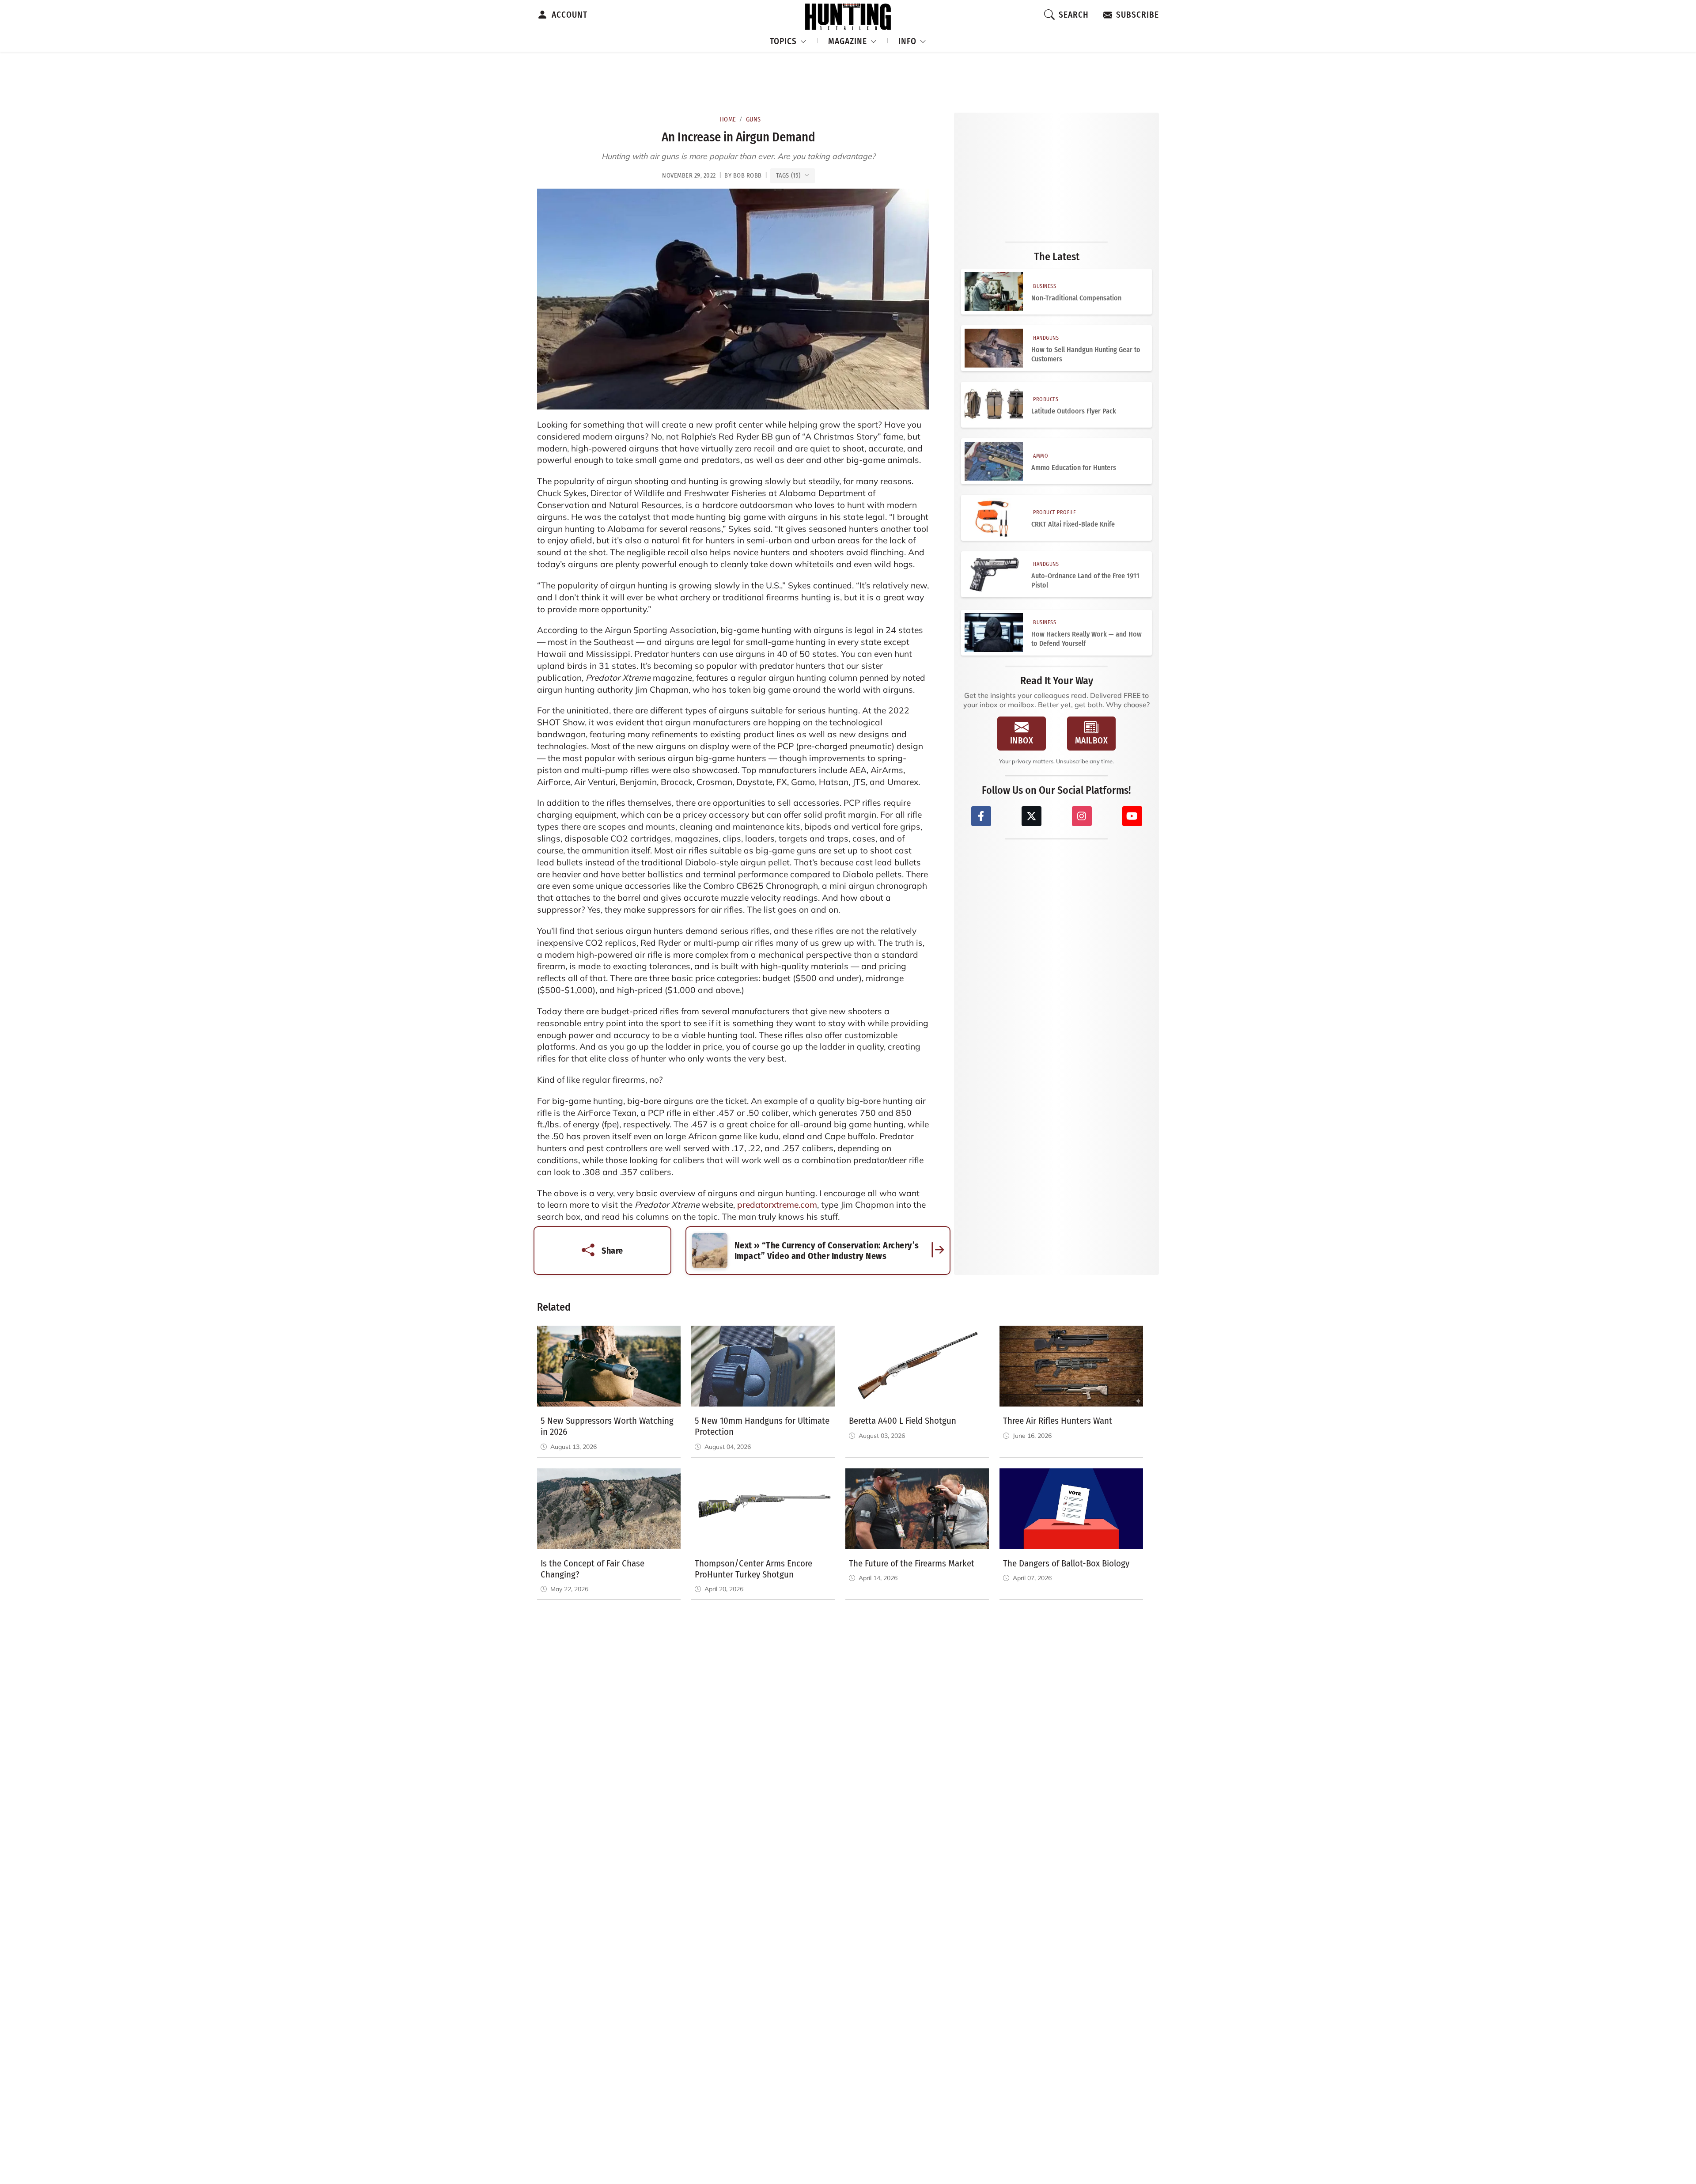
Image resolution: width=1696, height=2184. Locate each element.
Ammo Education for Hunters (1074, 468)
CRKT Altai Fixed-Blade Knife (1073, 524)
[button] (788, 40)
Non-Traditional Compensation (1076, 298)
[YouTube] (1132, 816)
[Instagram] (1082, 816)
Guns (753, 119)
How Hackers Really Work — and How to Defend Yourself (1086, 639)
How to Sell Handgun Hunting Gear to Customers (1086, 354)
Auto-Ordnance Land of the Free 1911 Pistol (1085, 580)
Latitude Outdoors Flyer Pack (1074, 411)
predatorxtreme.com (777, 1205)
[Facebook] (981, 816)
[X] (1032, 816)
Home (728, 119)
